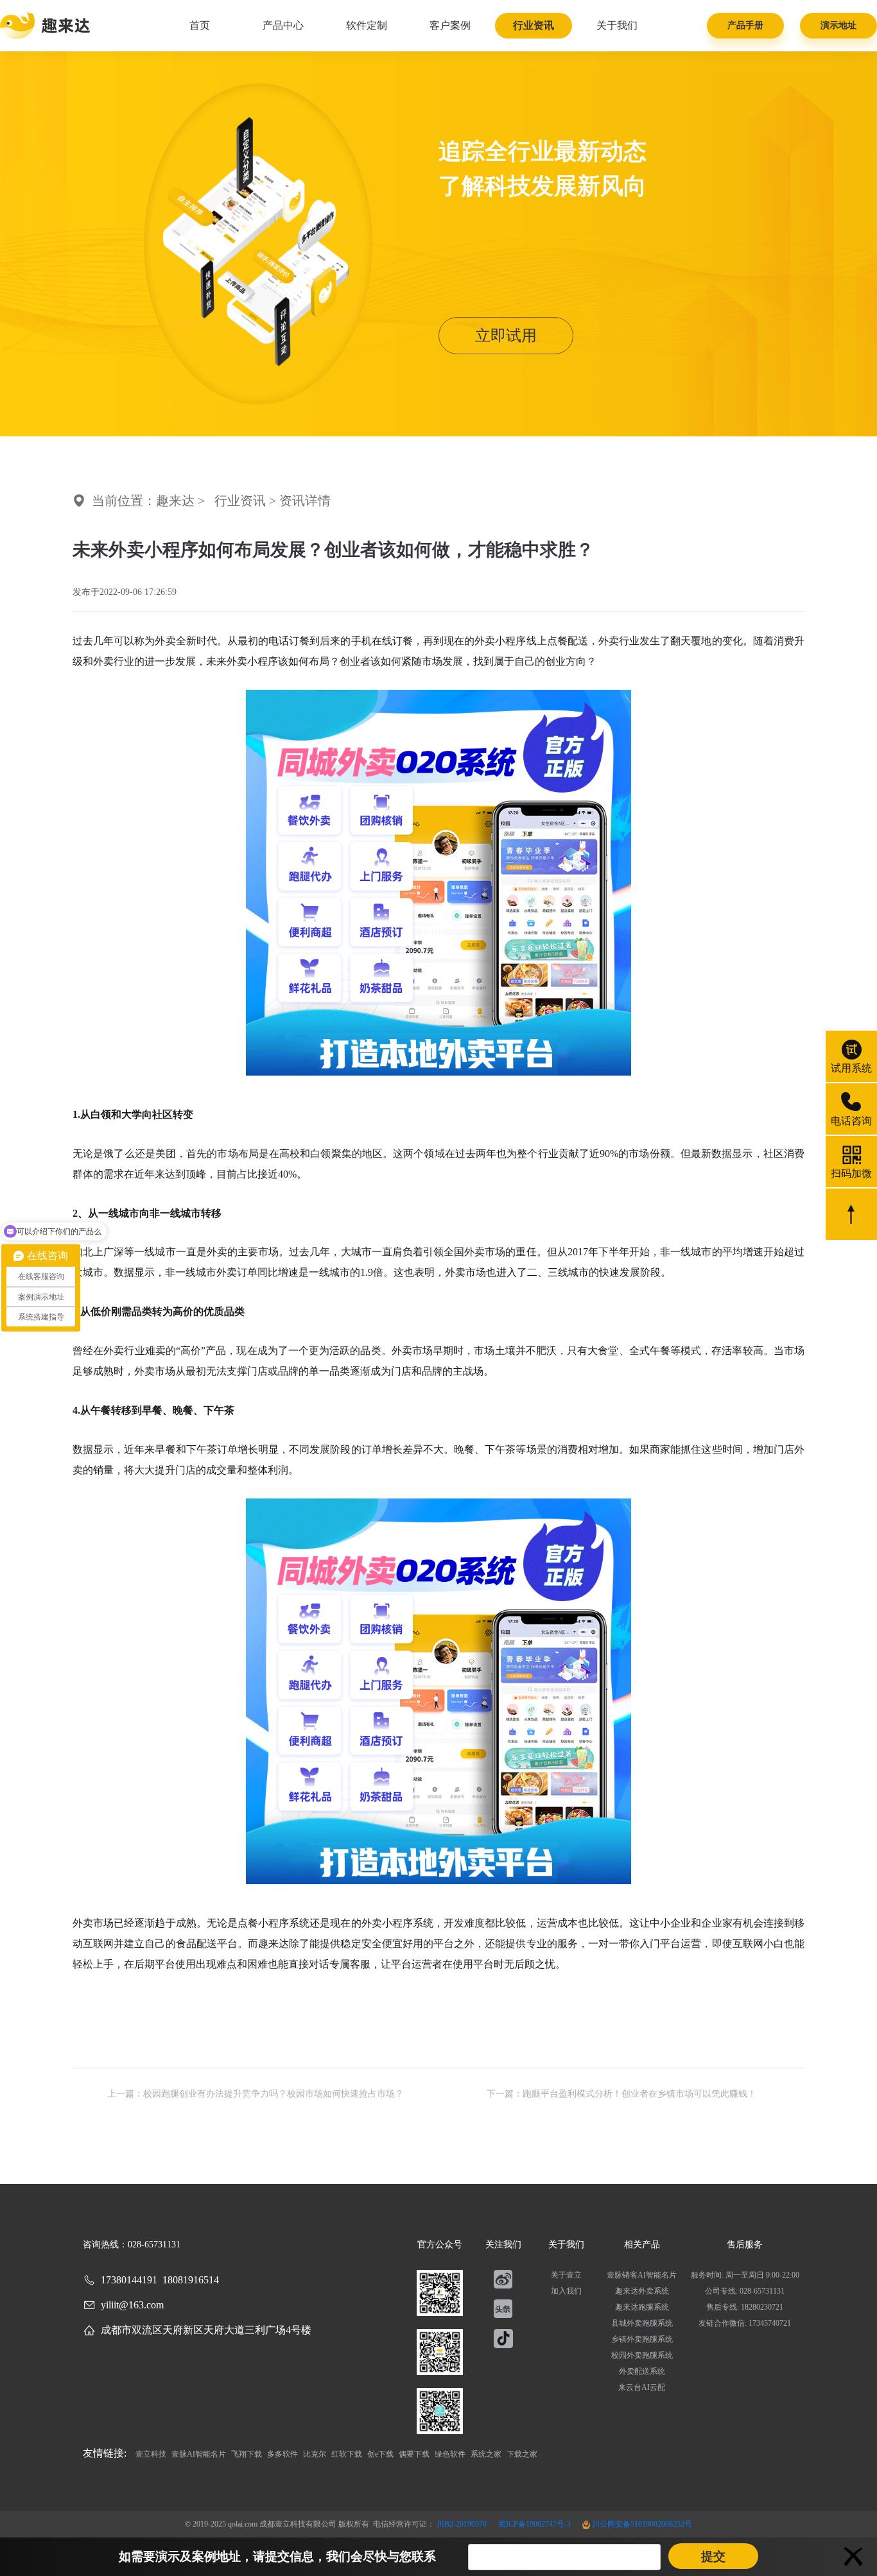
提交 (713, 2556)
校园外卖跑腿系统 (642, 2355)
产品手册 (745, 25)
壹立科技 (152, 2454)
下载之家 (522, 2454)
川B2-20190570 (463, 2524)
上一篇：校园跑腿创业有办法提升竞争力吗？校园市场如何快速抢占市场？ (256, 2094)
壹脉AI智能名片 (200, 2454)
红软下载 (348, 2454)
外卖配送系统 (642, 2371)
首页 (200, 25)
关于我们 (617, 25)
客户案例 (450, 25)
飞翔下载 (247, 2454)
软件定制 (367, 25)
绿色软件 (451, 2454)
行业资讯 (534, 25)
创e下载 (381, 2454)
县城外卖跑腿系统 (642, 2323)
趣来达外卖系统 (642, 2291)
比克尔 (316, 2454)
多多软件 (283, 2454)
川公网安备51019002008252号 (641, 2524)
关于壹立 (566, 2275)
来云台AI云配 (642, 2387)
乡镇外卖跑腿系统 (642, 2339)
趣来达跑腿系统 (642, 2307)
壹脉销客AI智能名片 (642, 2275)
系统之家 (487, 2454)
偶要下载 (415, 2454)
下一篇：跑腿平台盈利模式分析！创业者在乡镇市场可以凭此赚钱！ (621, 2094)
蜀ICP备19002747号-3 (535, 2524)
